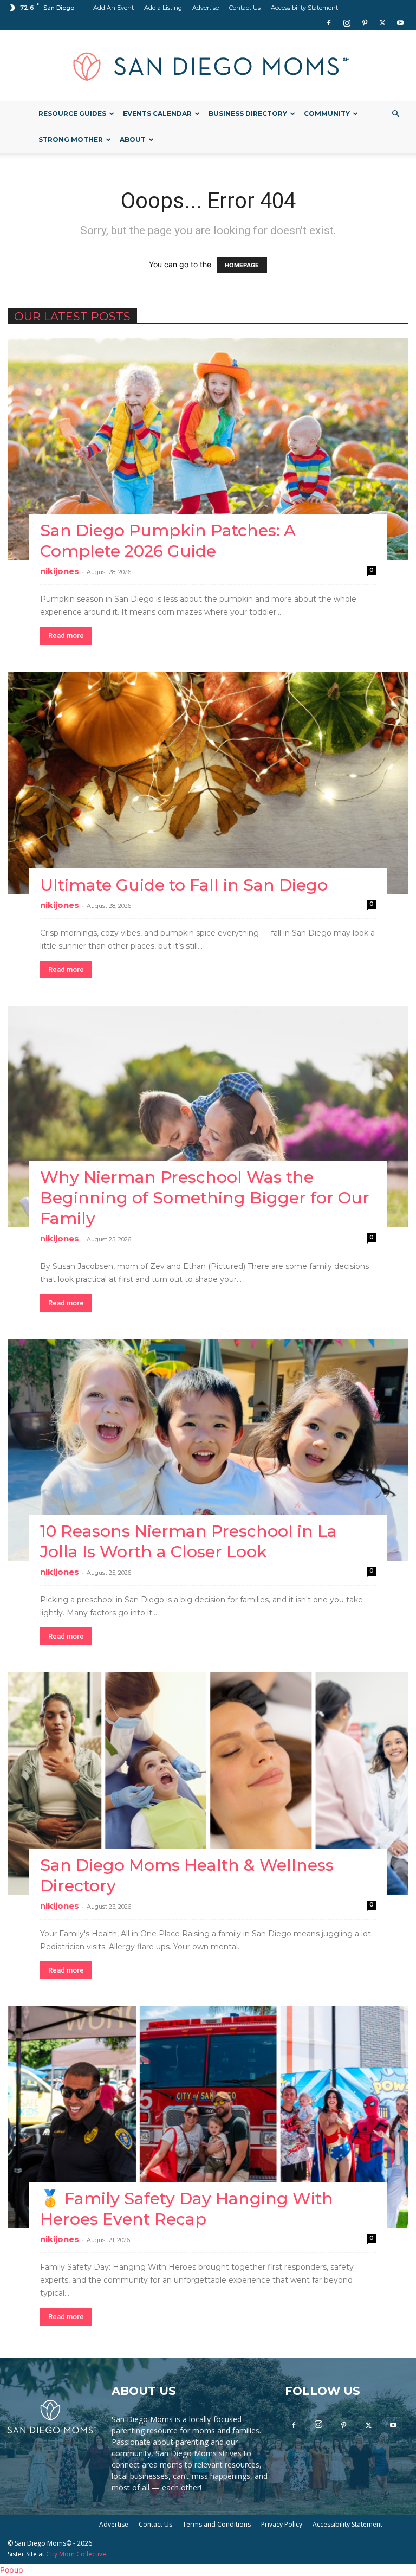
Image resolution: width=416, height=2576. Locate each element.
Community (327, 114)
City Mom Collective (76, 2554)
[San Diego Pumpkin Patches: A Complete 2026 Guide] (208, 449)
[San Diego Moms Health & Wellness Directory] (208, 1783)
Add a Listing (163, 8)
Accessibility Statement (304, 8)
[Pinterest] (365, 23)
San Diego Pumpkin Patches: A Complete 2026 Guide (168, 541)
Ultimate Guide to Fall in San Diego (184, 885)
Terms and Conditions (217, 2524)
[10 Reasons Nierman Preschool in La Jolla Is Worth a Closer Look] (208, 1450)
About (133, 140)
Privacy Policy (282, 2524)
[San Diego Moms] (208, 66)
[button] (395, 114)
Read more (66, 636)
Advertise (206, 8)
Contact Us (245, 8)
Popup (12, 2570)
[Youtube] (400, 23)
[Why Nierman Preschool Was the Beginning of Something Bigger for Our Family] (208, 1116)
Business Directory (248, 114)
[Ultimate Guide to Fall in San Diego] (208, 783)
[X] (382, 23)
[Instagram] (347, 23)
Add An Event (113, 8)
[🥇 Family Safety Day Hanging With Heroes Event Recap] (208, 2117)
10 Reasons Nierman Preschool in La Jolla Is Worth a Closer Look (188, 1541)
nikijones (60, 571)
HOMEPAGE (242, 265)
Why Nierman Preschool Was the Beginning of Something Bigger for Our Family (205, 1198)
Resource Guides (72, 114)
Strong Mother (71, 140)
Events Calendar (157, 114)
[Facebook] (329, 23)
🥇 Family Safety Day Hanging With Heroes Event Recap (187, 2209)
